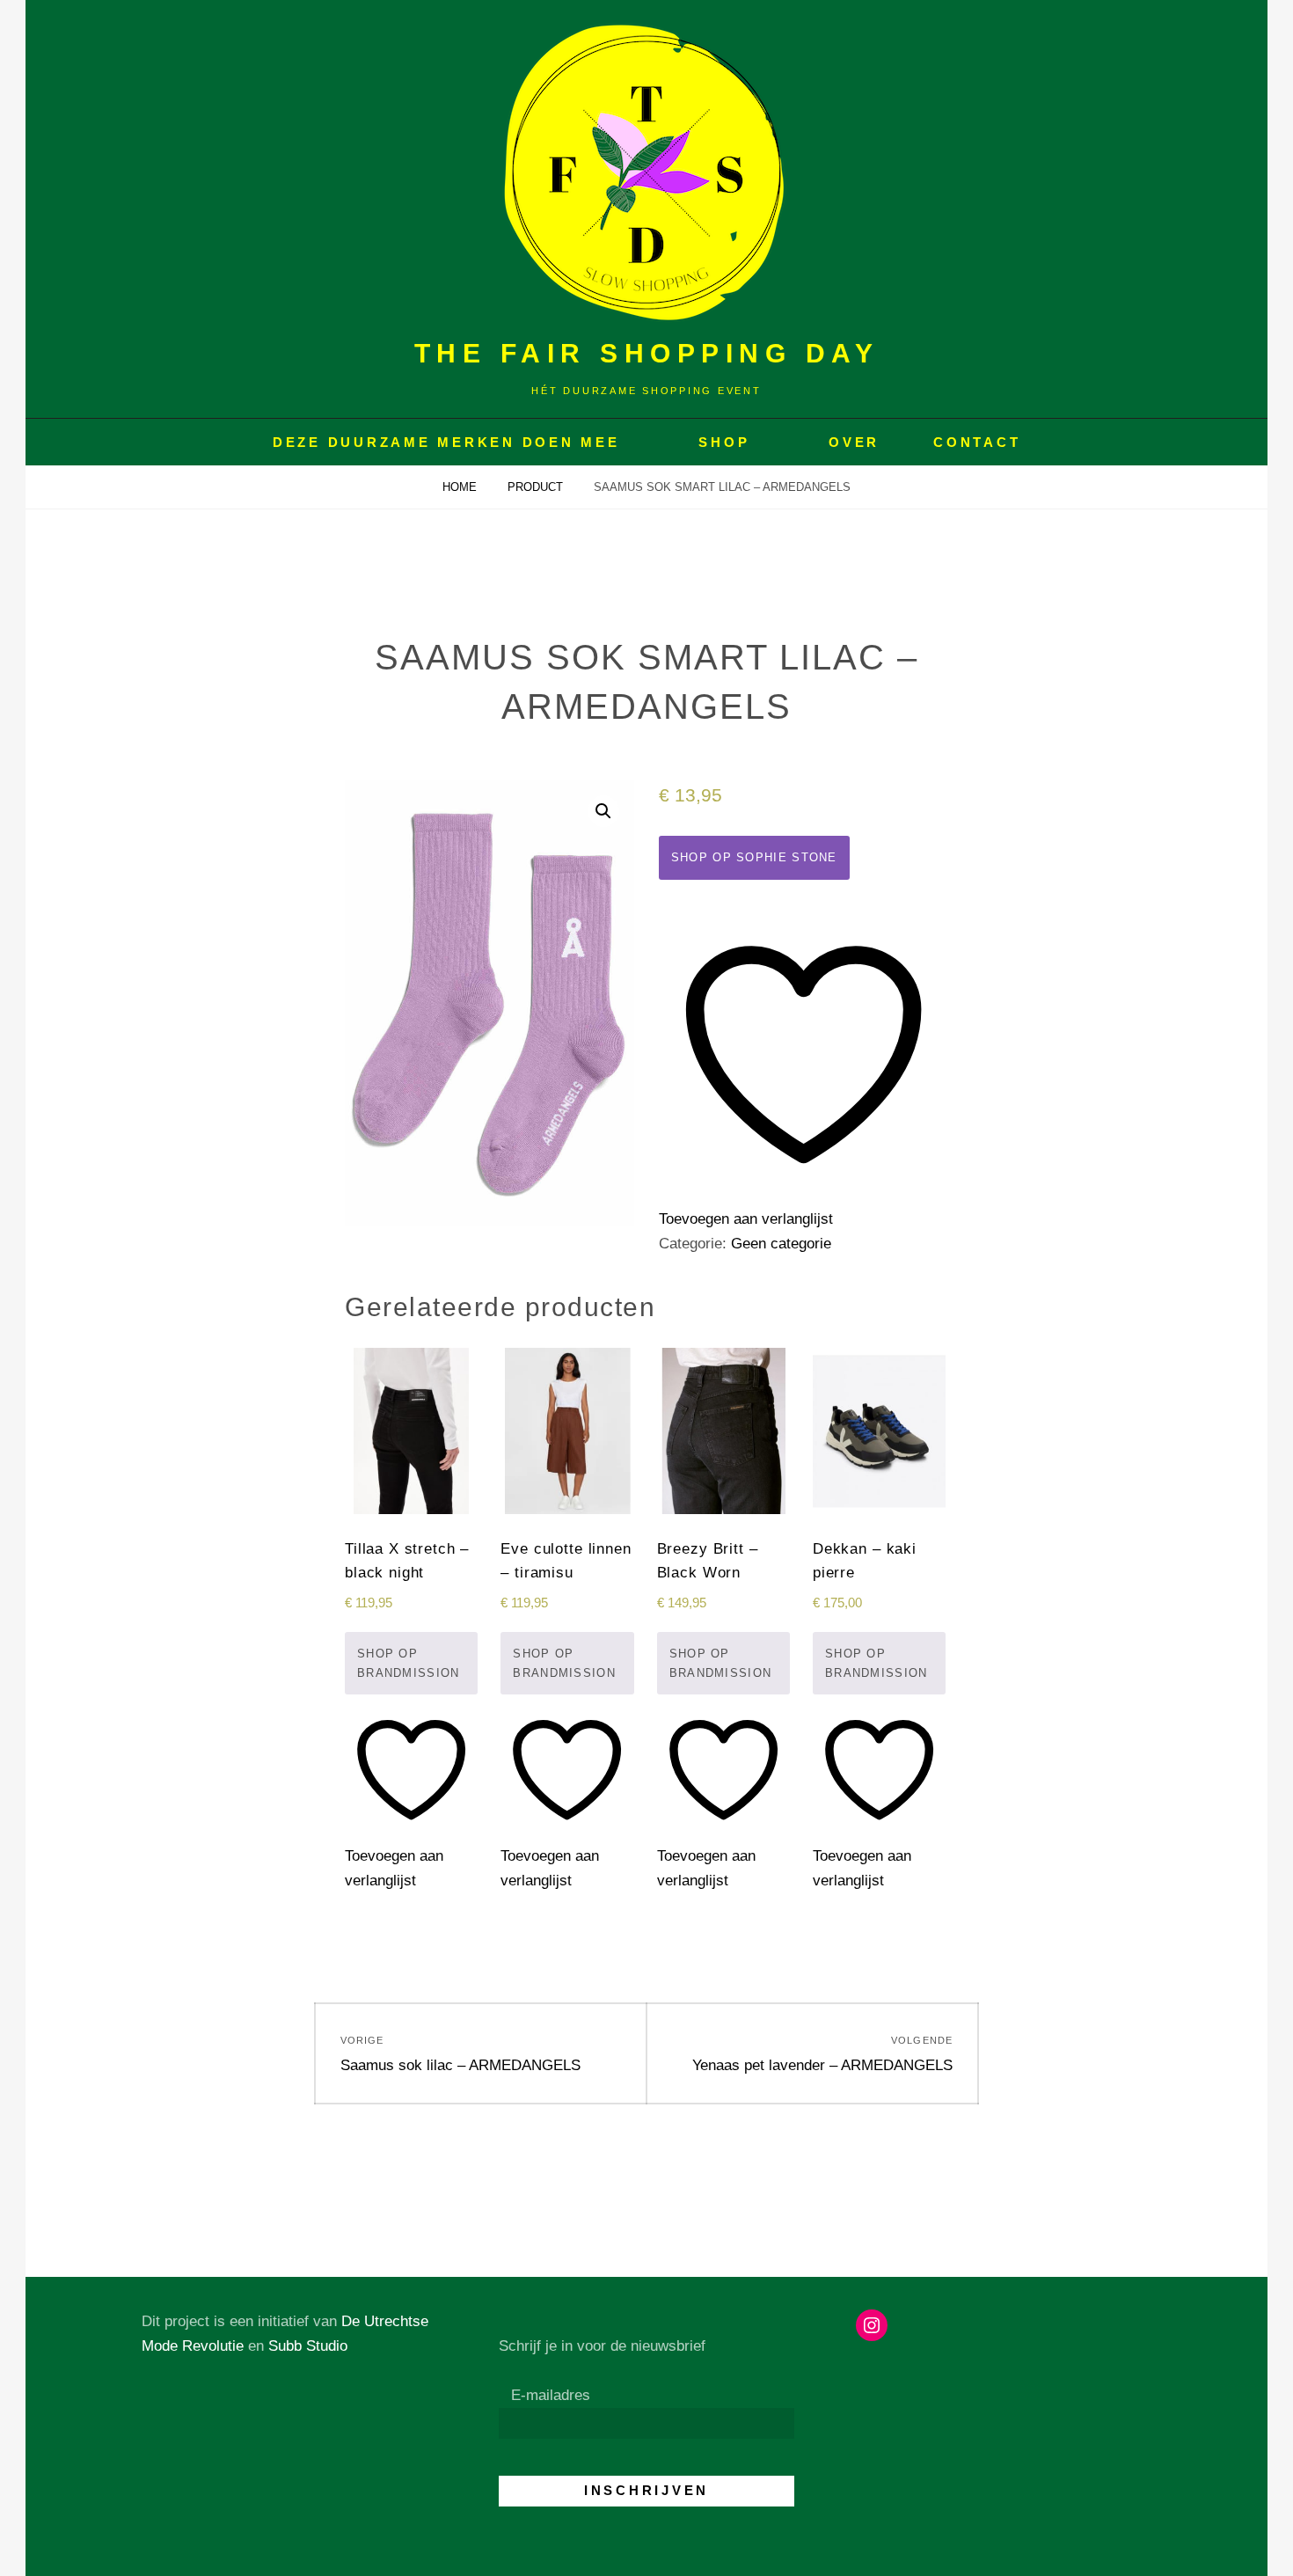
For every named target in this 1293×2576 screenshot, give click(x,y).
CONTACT (977, 442)
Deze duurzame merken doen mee (446, 442)
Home (461, 487)
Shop (724, 442)
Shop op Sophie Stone (754, 857)
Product (537, 487)
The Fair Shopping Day (647, 353)
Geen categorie (781, 1244)
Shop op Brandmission (409, 1663)
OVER (854, 442)
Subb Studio (308, 2346)
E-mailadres (551, 2395)
